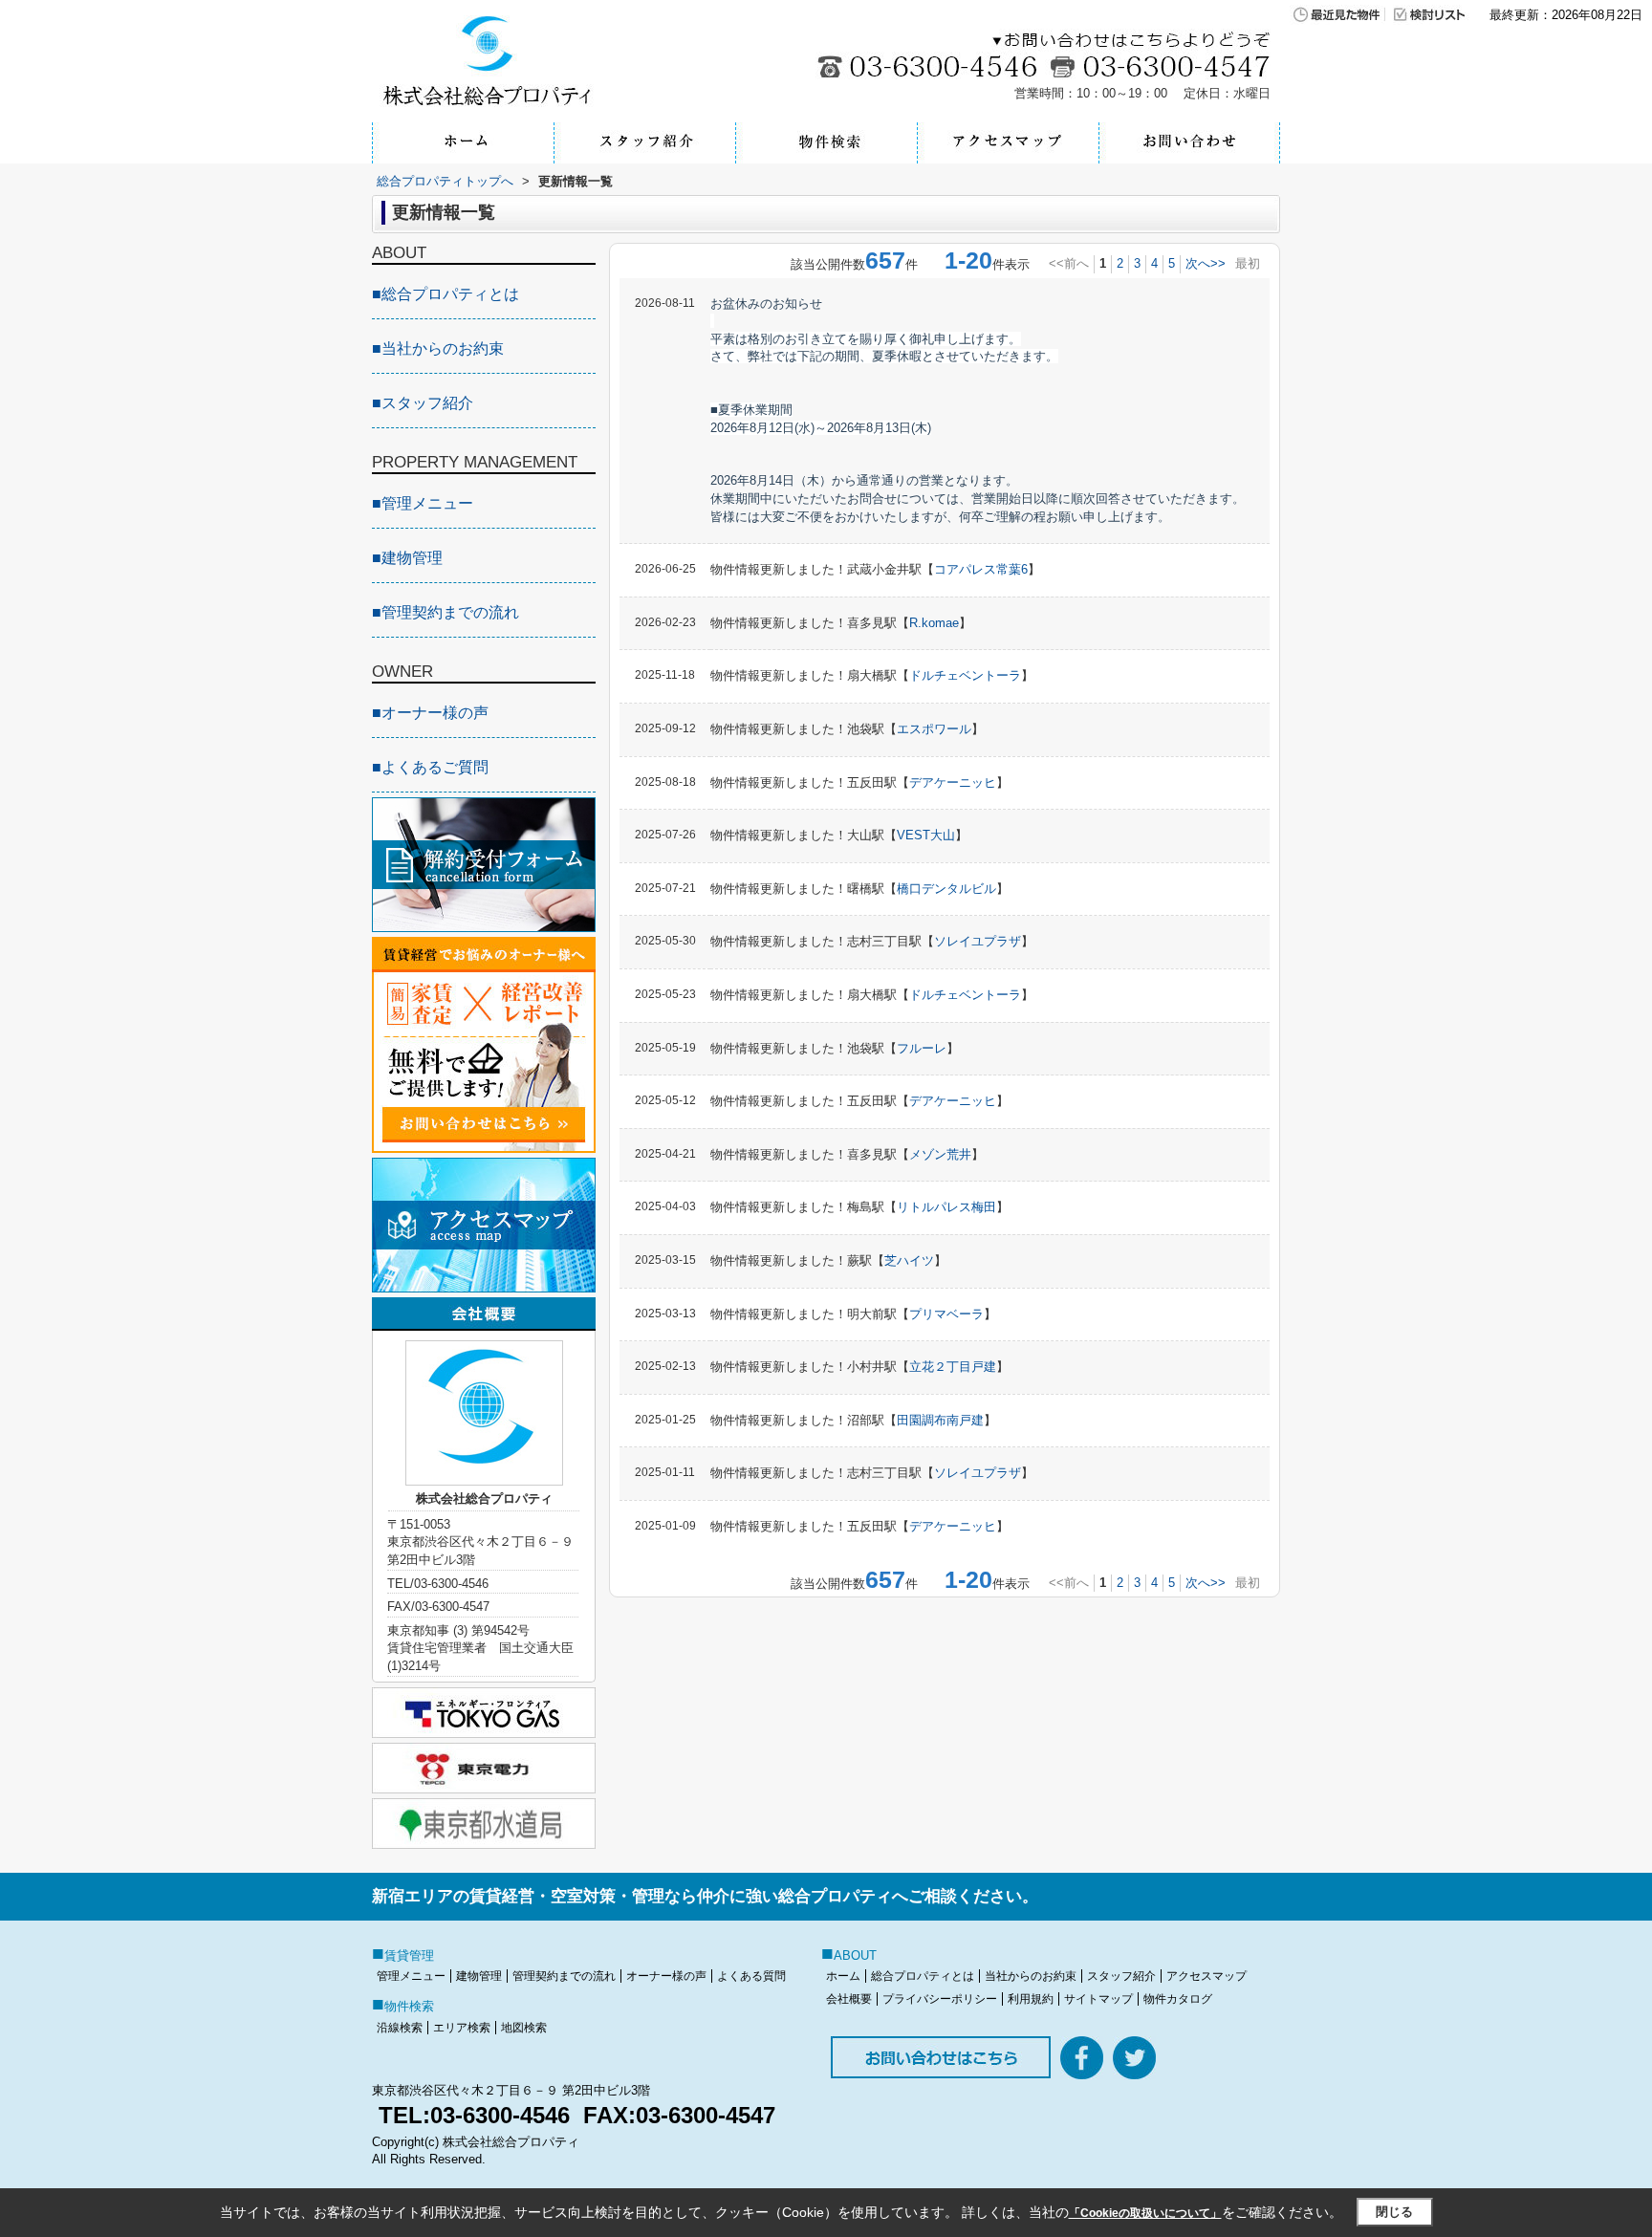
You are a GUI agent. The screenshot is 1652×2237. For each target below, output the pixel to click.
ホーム (843, 1976)
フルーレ (922, 1048)
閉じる (1394, 2212)
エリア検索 (462, 2028)
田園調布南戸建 (940, 1420)
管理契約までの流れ (446, 612)
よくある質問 (751, 1976)
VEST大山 (926, 835)
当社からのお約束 (438, 348)
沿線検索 (400, 2028)
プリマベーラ (946, 1314)
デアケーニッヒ (953, 782)
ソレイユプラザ (978, 941)
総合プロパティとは (446, 294)
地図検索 (524, 2028)
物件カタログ (1178, 1999)
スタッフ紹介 (423, 403)
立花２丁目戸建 (953, 1367)
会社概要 (849, 1999)
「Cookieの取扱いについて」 (1145, 2213)
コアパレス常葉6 (981, 569)
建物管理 (407, 558)
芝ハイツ (909, 1260)
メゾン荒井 (940, 1154)
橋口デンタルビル (946, 889)
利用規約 (1031, 1999)
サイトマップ (1098, 1999)
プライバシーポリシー (940, 1999)
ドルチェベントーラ (965, 675)
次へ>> (1206, 263)
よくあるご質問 (430, 767)
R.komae (934, 623)
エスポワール (934, 729)
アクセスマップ (1206, 1976)
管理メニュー (423, 503)
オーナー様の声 (430, 713)
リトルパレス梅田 (946, 1207)
